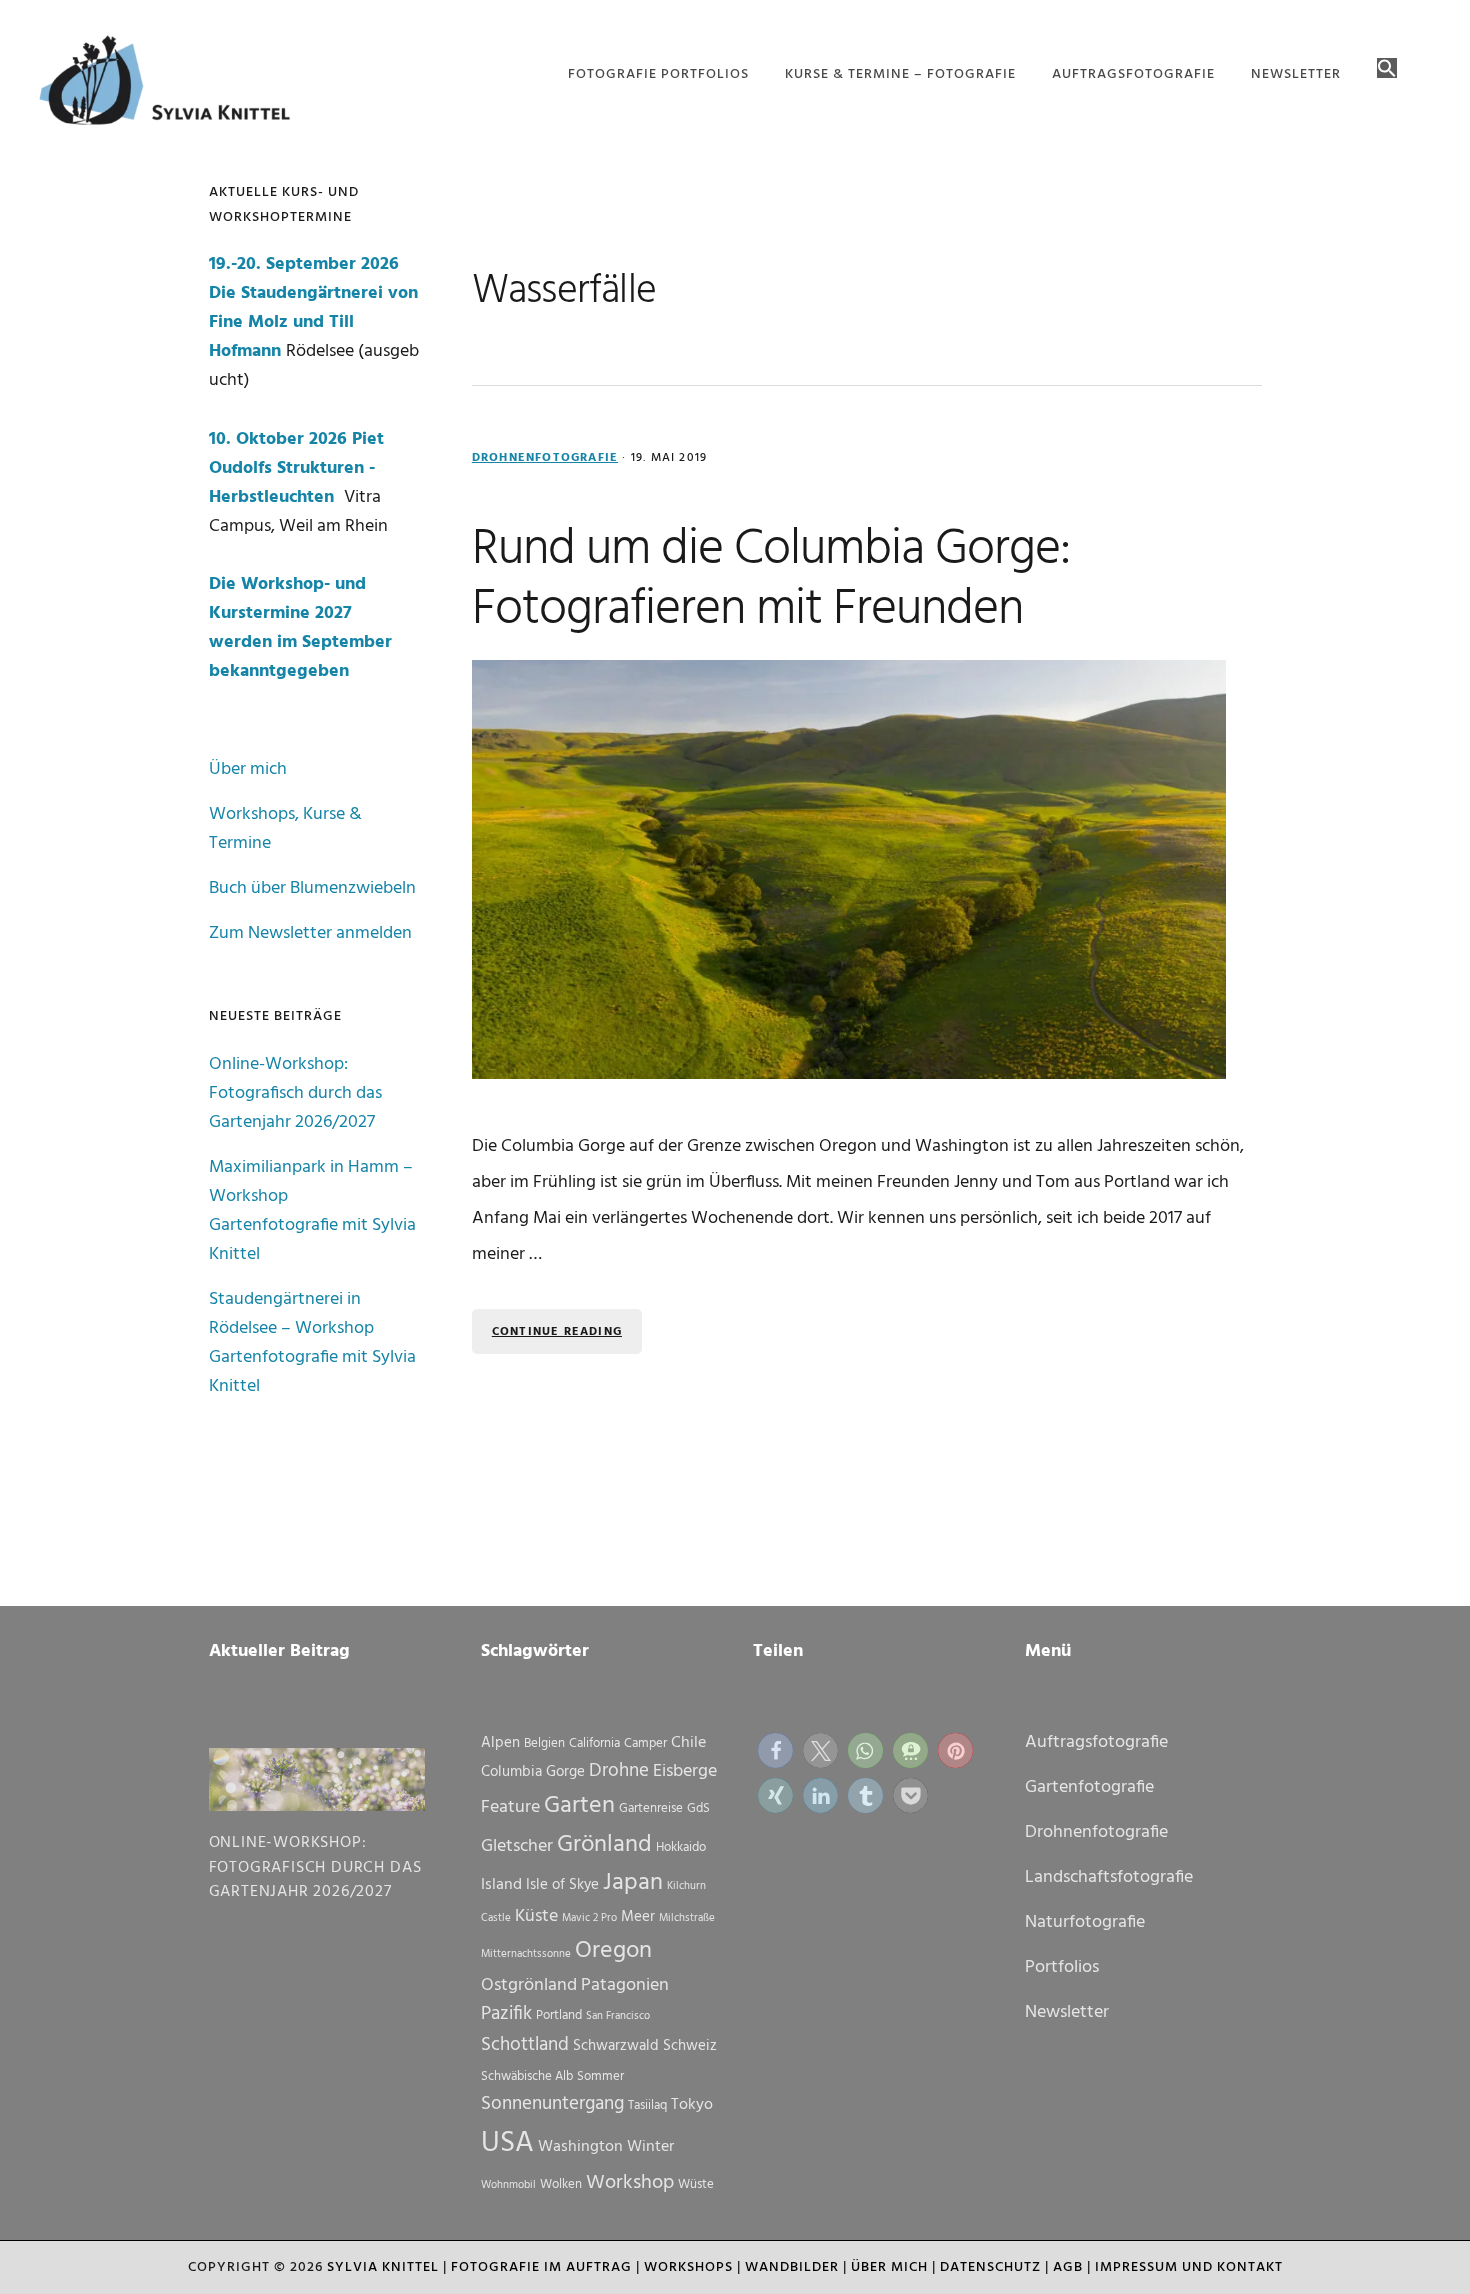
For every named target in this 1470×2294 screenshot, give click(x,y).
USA (507, 2143)
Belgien (544, 1743)
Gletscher (517, 1846)
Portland (559, 2015)
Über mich (248, 769)
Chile (688, 1743)
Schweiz (690, 2046)
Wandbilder (792, 2267)
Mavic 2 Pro (589, 1918)
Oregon (613, 1951)
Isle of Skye (562, 1885)
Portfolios (1062, 1967)
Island (501, 1885)
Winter (650, 2147)
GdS (698, 1808)
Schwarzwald (616, 2046)
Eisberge (685, 1771)
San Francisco (618, 2016)
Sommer (600, 2076)
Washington (580, 2147)
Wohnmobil (508, 2185)
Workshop (630, 2183)
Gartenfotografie (1089, 1787)
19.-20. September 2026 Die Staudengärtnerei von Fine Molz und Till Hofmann (313, 308)
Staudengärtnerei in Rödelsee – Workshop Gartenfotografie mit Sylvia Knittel (312, 1343)
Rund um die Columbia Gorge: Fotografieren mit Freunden (771, 580)
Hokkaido (681, 1847)
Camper (645, 1743)
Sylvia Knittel (383, 2267)
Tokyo (692, 2105)
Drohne (619, 1771)
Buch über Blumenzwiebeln (312, 888)
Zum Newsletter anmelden (310, 933)
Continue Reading (557, 1332)
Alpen (500, 1743)
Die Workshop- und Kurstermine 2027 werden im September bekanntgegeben (300, 628)
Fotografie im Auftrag (541, 2267)
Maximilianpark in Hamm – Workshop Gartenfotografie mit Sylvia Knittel (312, 1211)
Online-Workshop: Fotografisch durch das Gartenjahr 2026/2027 (295, 1093)
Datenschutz (990, 2267)
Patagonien (625, 1985)
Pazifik (506, 2014)
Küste (536, 1916)
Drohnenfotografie (545, 458)
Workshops (688, 2267)
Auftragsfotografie (1096, 1742)
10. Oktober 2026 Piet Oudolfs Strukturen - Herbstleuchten (296, 468)
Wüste (696, 2184)
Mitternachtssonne (526, 1954)
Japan (633, 1883)
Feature (510, 1807)
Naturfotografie (1085, 1922)
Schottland (525, 2045)
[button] (1387, 70)
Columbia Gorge (533, 1772)
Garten (579, 1806)
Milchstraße (687, 1918)
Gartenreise (651, 1808)
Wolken (561, 2184)
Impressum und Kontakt (1189, 2267)
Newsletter (1067, 2012)
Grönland (604, 1845)
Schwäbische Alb (527, 2076)
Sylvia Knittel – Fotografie (174, 85)
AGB (1068, 2267)
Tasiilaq (647, 2105)
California (594, 1743)
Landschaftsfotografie (1109, 1877)
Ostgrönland (529, 1985)
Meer (638, 1917)
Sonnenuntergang (552, 2104)
